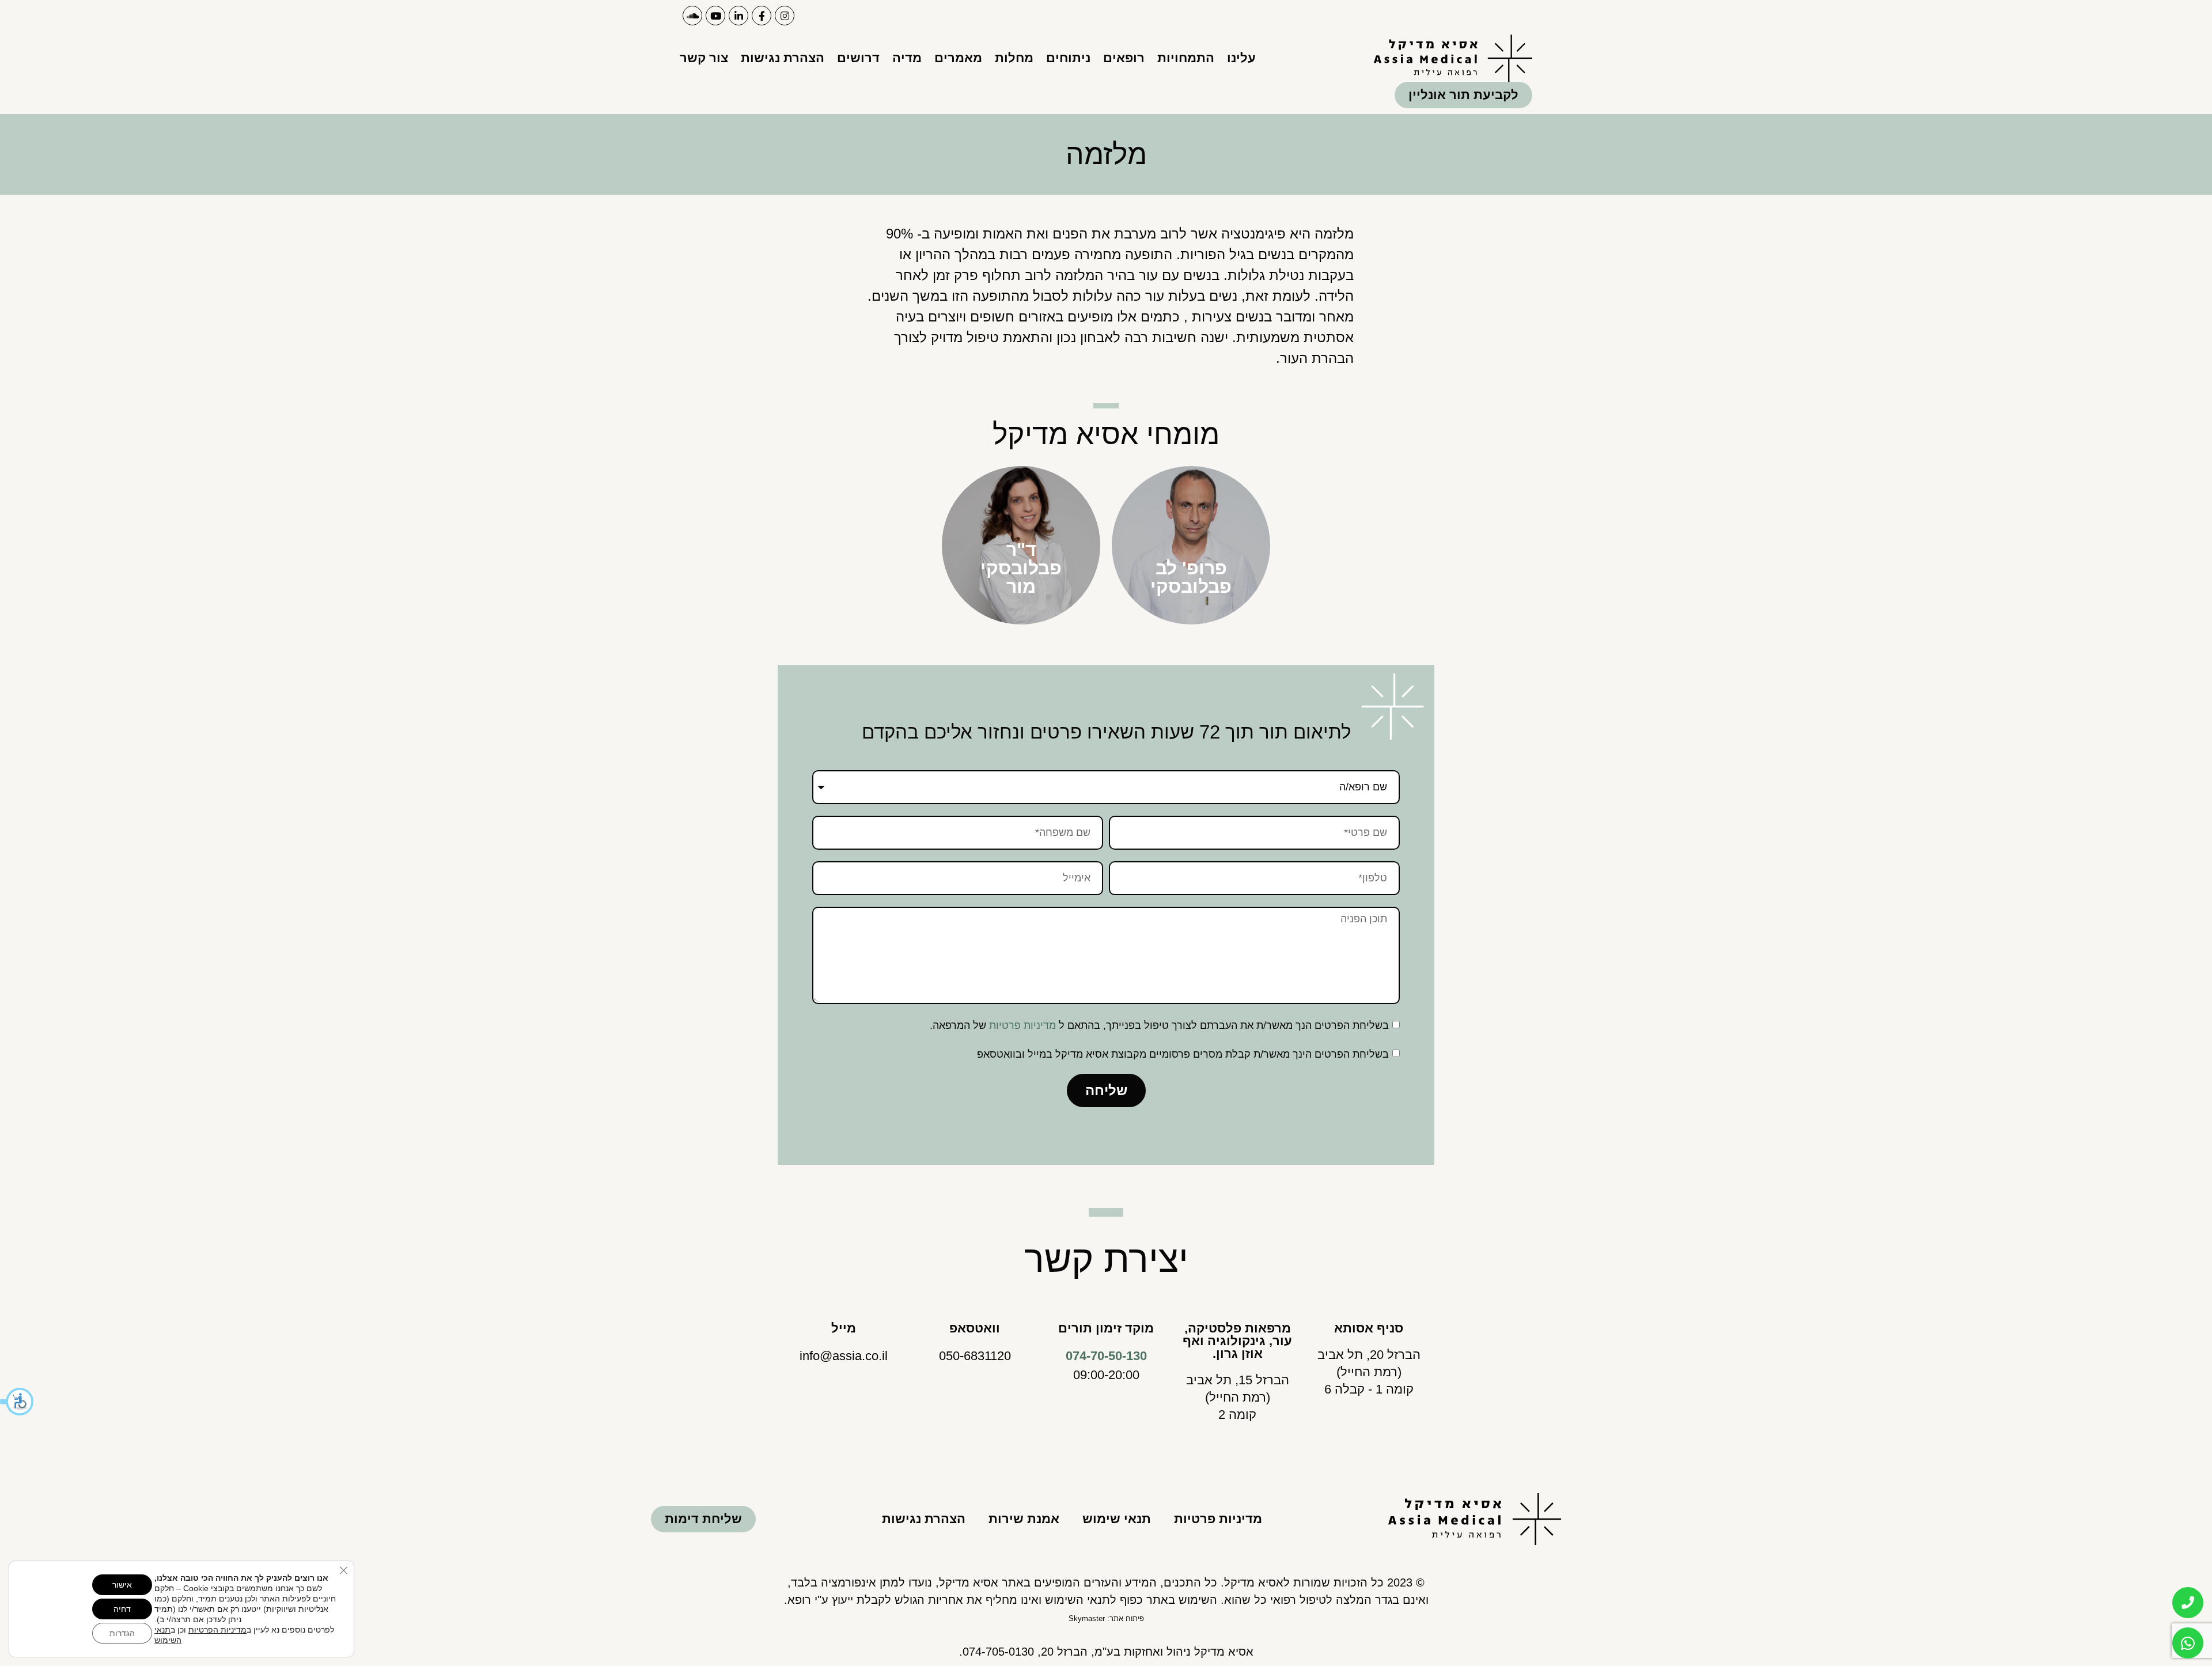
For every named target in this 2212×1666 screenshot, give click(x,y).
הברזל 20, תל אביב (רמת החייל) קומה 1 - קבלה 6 (1369, 1372)
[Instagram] (785, 16)
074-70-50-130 (1106, 1356)
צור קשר (704, 58)
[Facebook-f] (762, 16)
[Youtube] (715, 16)
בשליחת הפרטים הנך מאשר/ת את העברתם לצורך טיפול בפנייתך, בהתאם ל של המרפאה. (1159, 1025)
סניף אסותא (1369, 1328)
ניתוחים (1068, 58)
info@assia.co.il (844, 1356)
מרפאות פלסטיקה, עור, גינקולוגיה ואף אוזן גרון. (1237, 1341)
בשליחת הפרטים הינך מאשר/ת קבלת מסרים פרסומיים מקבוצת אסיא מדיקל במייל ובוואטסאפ (1183, 1054)
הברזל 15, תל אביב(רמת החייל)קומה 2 (1238, 1397)
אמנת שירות (1024, 1519)
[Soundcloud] (692, 16)
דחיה (122, 1609)
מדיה (907, 58)
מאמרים (958, 58)
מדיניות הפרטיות (217, 1630)
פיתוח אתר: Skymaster (1106, 1618)
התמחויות (1186, 58)
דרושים (858, 58)
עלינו (1241, 58)
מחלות (1014, 58)
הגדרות (122, 1633)
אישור (122, 1585)
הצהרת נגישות (783, 58)
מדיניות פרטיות (1022, 1025)
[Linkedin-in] (738, 16)
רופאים (1124, 58)
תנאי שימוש (1117, 1519)
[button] (17, 1402)
